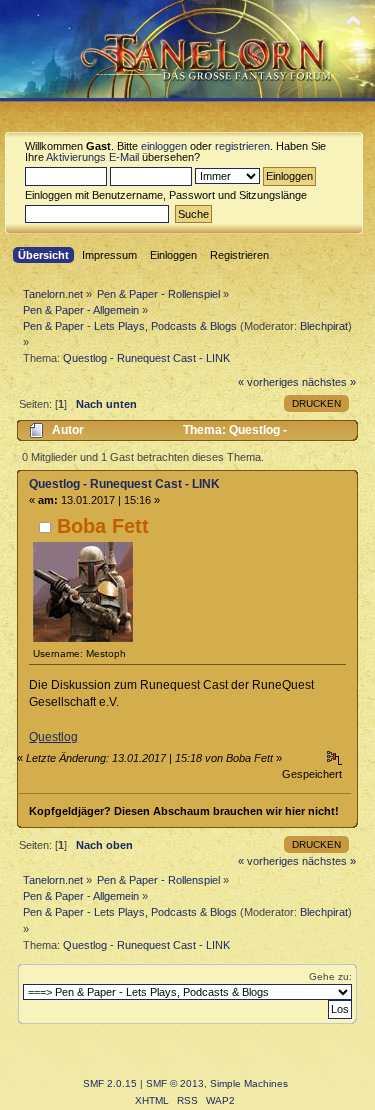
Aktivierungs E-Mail (92, 157)
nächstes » (329, 382)
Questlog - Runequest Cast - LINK (124, 484)
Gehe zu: (330, 976)
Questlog (53, 737)
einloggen (164, 146)
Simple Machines (249, 1083)
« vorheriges (268, 382)
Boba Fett (103, 526)
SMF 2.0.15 (110, 1083)
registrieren (242, 146)
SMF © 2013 (175, 1083)
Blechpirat (324, 326)
